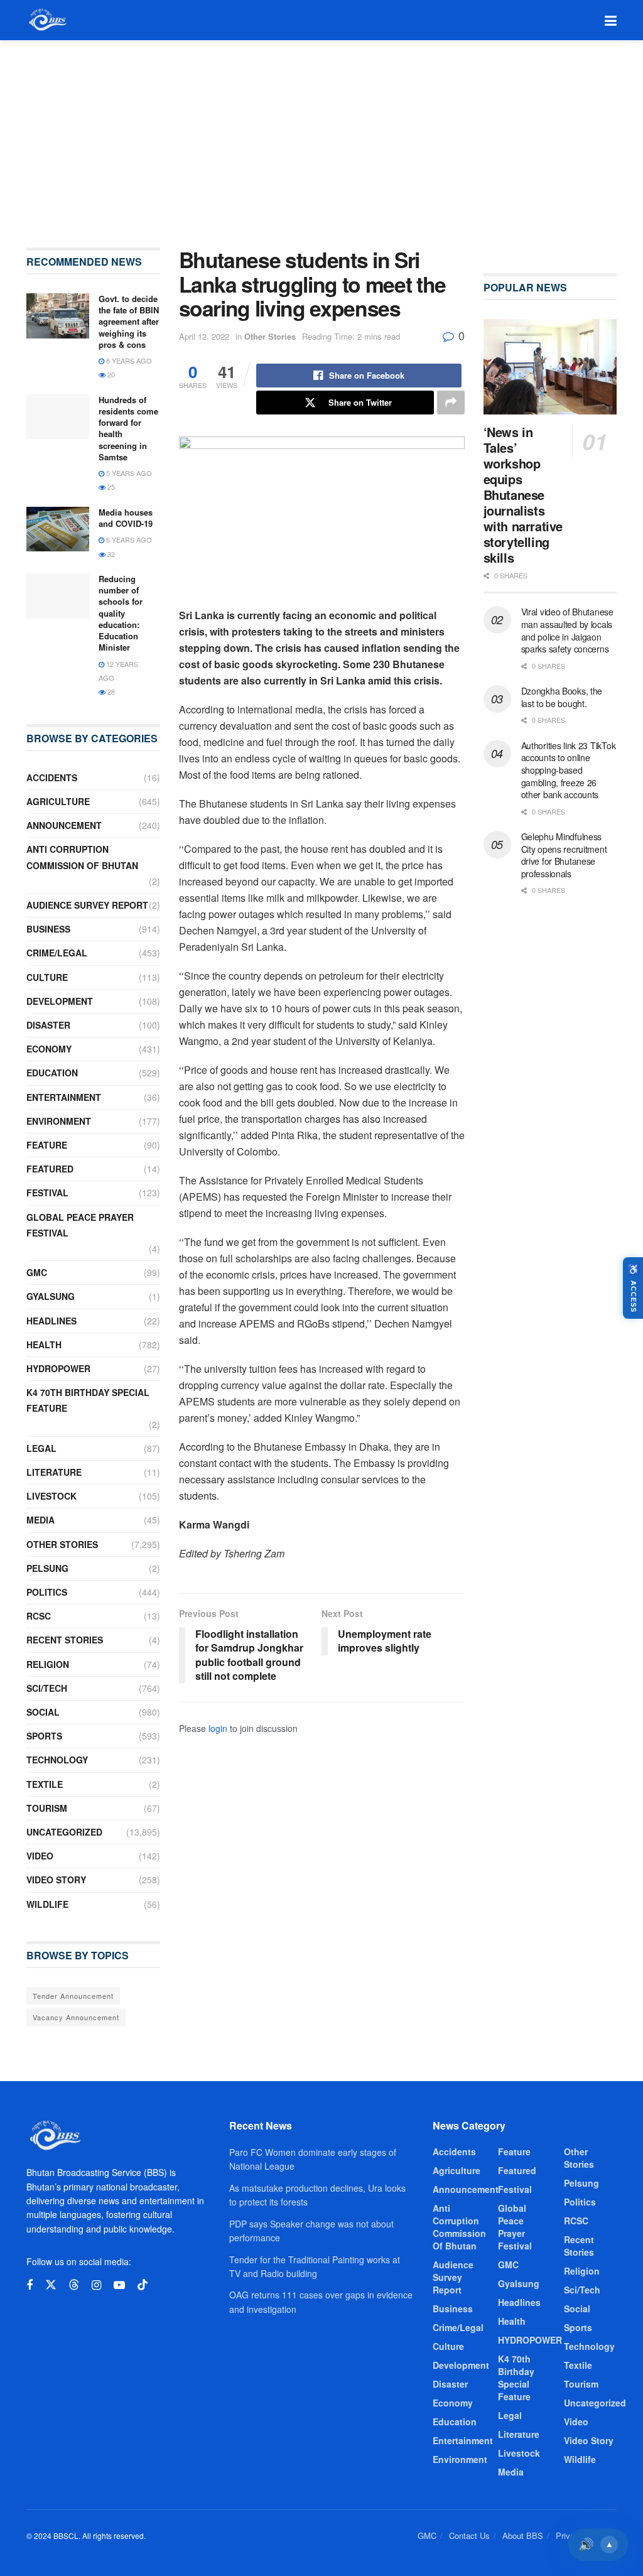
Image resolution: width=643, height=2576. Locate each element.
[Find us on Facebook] (30, 2285)
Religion (48, 1664)
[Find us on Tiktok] (143, 2285)
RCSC (39, 1616)
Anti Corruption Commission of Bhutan (82, 857)
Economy (49, 1049)
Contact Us (469, 2535)
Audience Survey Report (87, 905)
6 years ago (128, 539)
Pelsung (47, 1568)
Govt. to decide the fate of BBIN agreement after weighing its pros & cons (129, 322)
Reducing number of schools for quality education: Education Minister (121, 613)
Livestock (51, 1496)
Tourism (47, 1808)
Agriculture (58, 801)
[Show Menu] (611, 20)
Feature (47, 1145)
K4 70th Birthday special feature (88, 1400)
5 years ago (128, 473)
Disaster (48, 1025)
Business (48, 929)
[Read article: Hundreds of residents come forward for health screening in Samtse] (58, 417)
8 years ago (128, 360)
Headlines (51, 1321)
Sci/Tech (47, 1688)
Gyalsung (51, 1296)
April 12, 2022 (204, 336)
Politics (47, 1592)
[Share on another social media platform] (451, 403)
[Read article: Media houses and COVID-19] (58, 529)
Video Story (56, 1880)
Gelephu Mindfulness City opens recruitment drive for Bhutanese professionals (564, 855)
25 (110, 487)
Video (40, 1856)
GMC (37, 1272)
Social (43, 1712)
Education (52, 1073)
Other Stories (270, 336)
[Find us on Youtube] (119, 2285)
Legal (41, 1448)
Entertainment (64, 1097)
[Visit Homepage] (47, 20)
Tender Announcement (73, 1996)
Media (41, 1520)
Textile (45, 1784)
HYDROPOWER (58, 1368)
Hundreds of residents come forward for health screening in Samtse (128, 428)
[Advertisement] (321, 134)
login (218, 1728)
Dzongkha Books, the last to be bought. (562, 697)
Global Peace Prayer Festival (80, 1225)
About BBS (523, 2535)
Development (60, 1001)
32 (110, 554)
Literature (54, 1472)
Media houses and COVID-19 (126, 518)
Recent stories (65, 1640)
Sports (44, 1736)
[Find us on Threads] (74, 2285)
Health (44, 1345)
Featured (50, 1169)
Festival (47, 1193)
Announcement (64, 825)
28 (110, 691)
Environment (59, 1121)
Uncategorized (64, 1832)
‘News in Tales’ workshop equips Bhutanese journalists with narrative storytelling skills (523, 495)
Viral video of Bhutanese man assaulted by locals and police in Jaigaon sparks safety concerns (567, 630)
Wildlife (47, 1904)
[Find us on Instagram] (96, 2285)
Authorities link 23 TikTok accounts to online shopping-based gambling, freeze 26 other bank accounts (569, 770)
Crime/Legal (57, 953)
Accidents (52, 777)
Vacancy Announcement (76, 2017)
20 (110, 374)
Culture (47, 977)
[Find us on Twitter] (51, 2285)
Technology (57, 1760)
